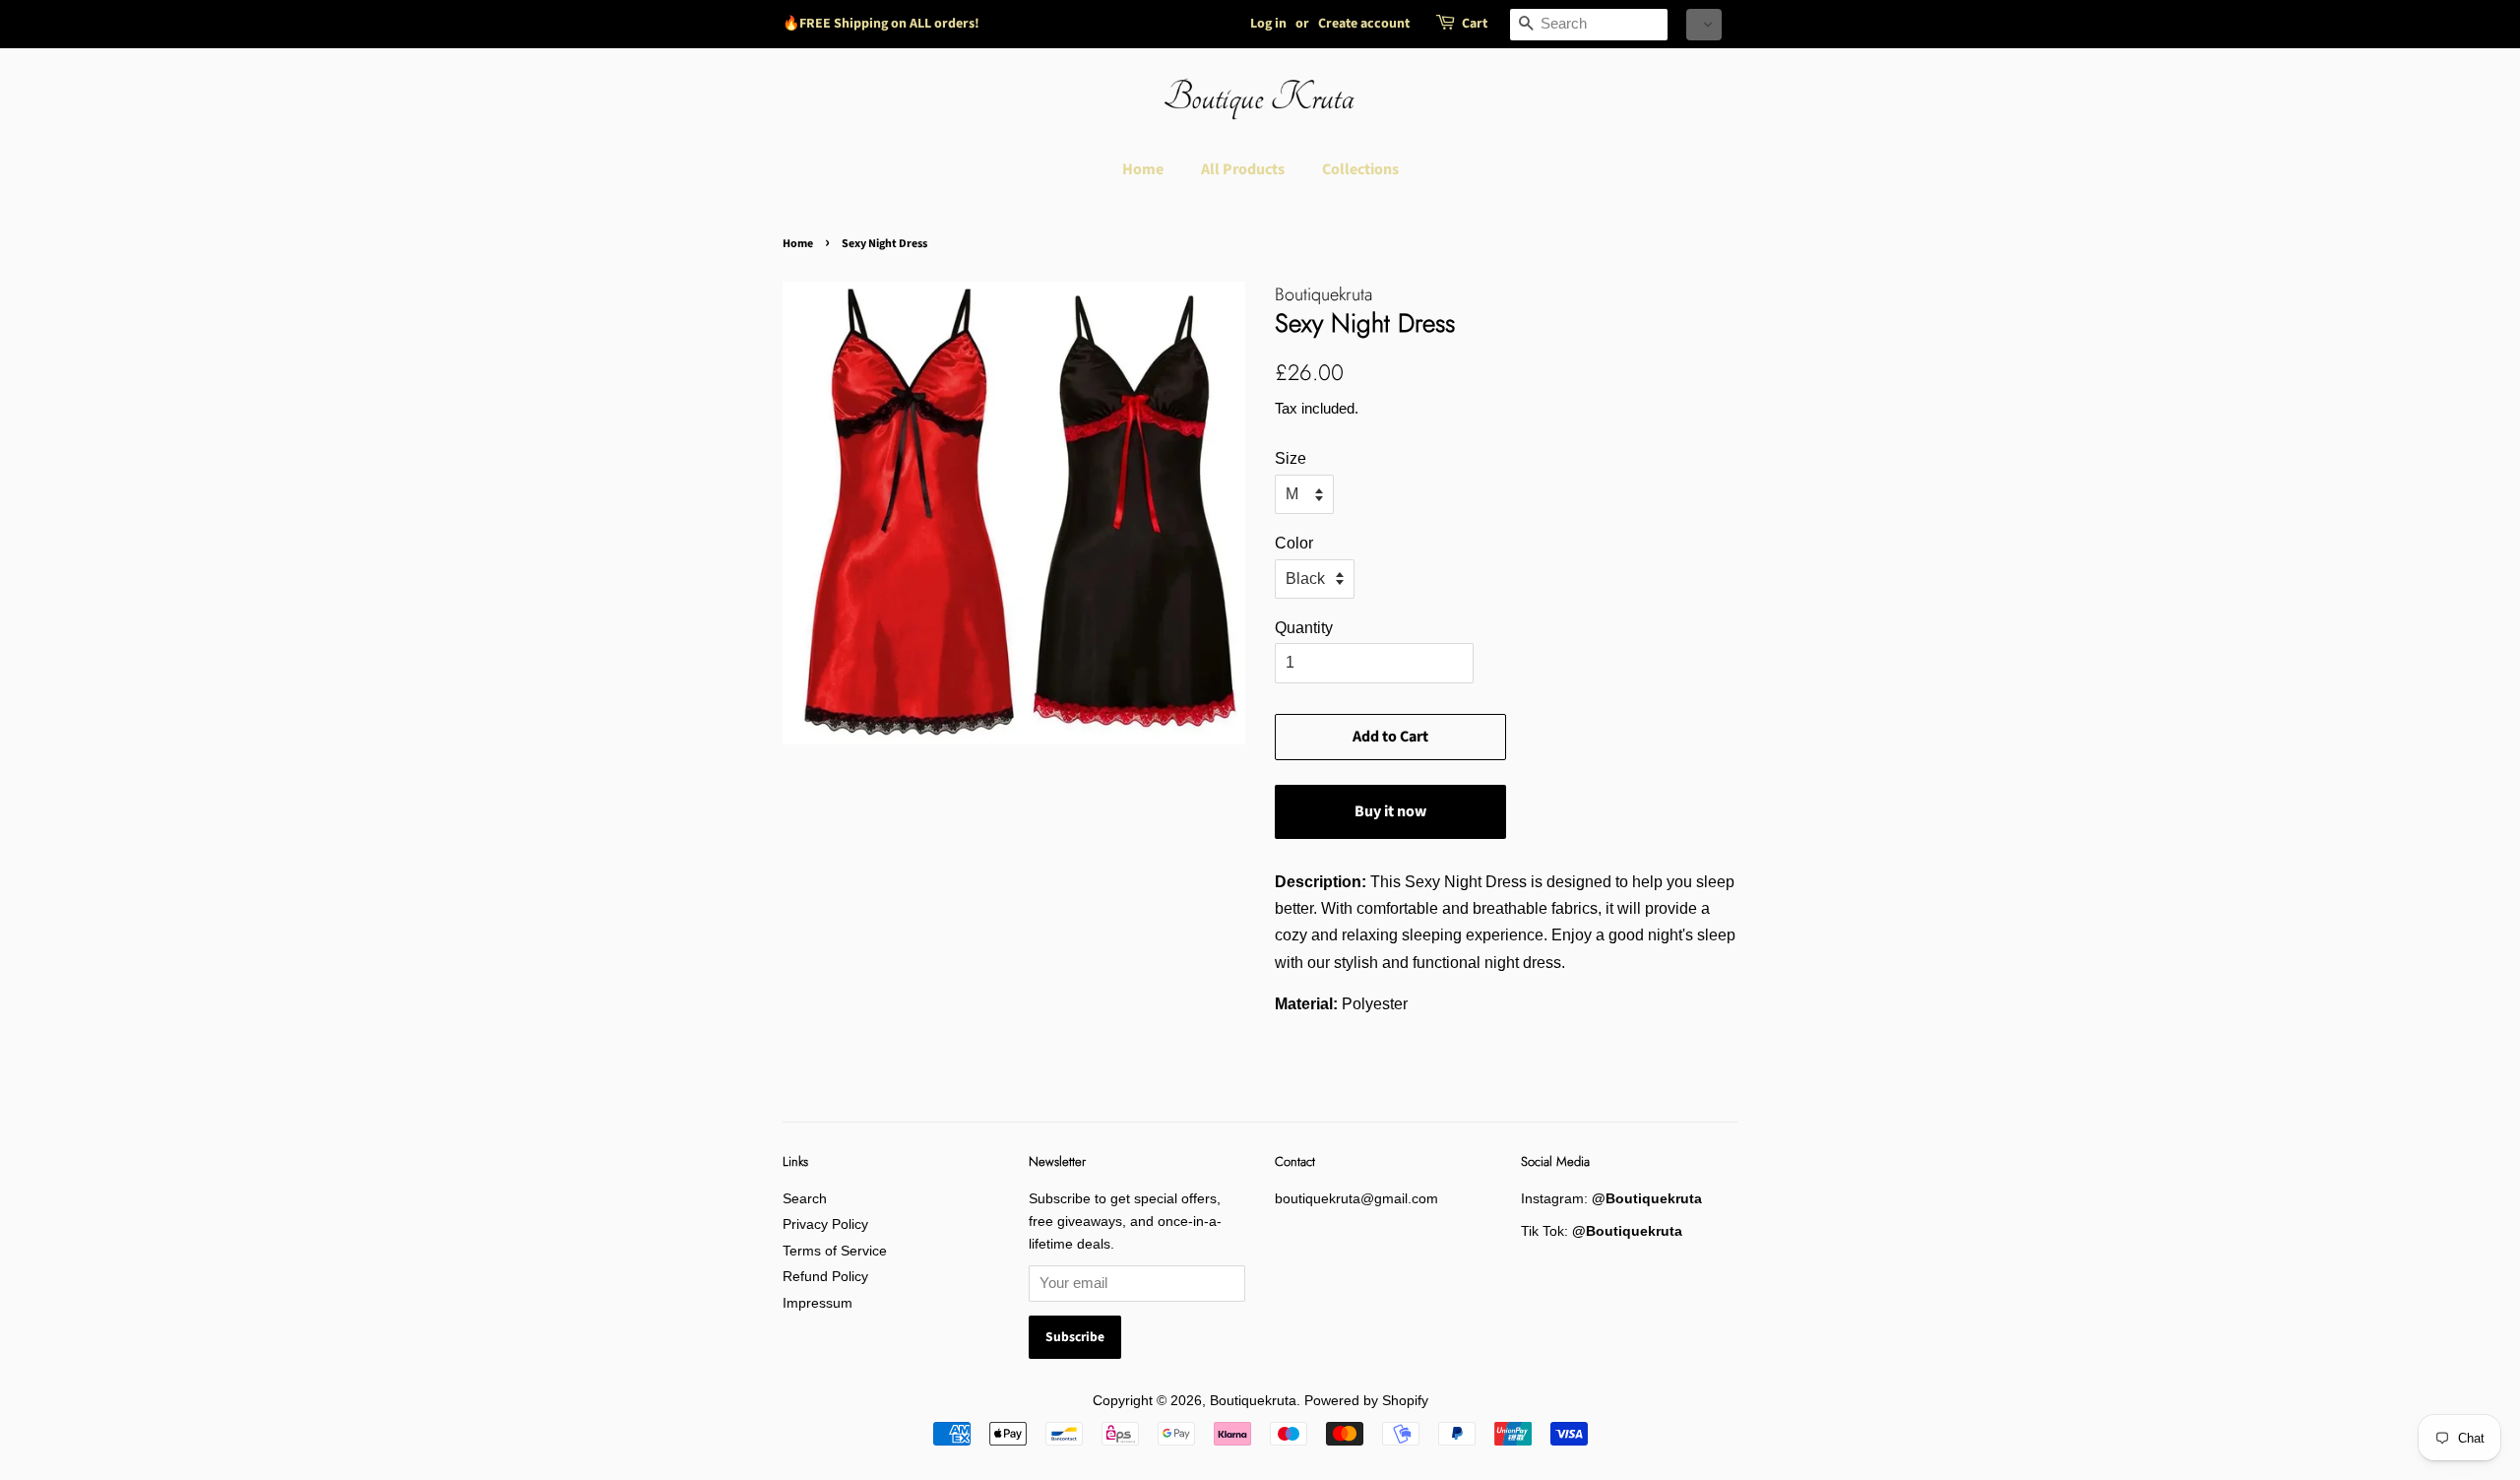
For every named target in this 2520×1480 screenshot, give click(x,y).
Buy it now (1390, 811)
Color (1294, 543)
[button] (1704, 25)
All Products (1243, 169)
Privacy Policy (825, 1224)
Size (1291, 458)
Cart (1475, 24)
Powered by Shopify (1366, 1401)
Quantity (1304, 628)
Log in (1268, 24)
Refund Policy (825, 1277)
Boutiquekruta (1253, 1401)
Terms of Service (835, 1251)
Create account (1364, 24)
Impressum (818, 1303)
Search (805, 1199)
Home (1143, 169)
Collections (1360, 169)
